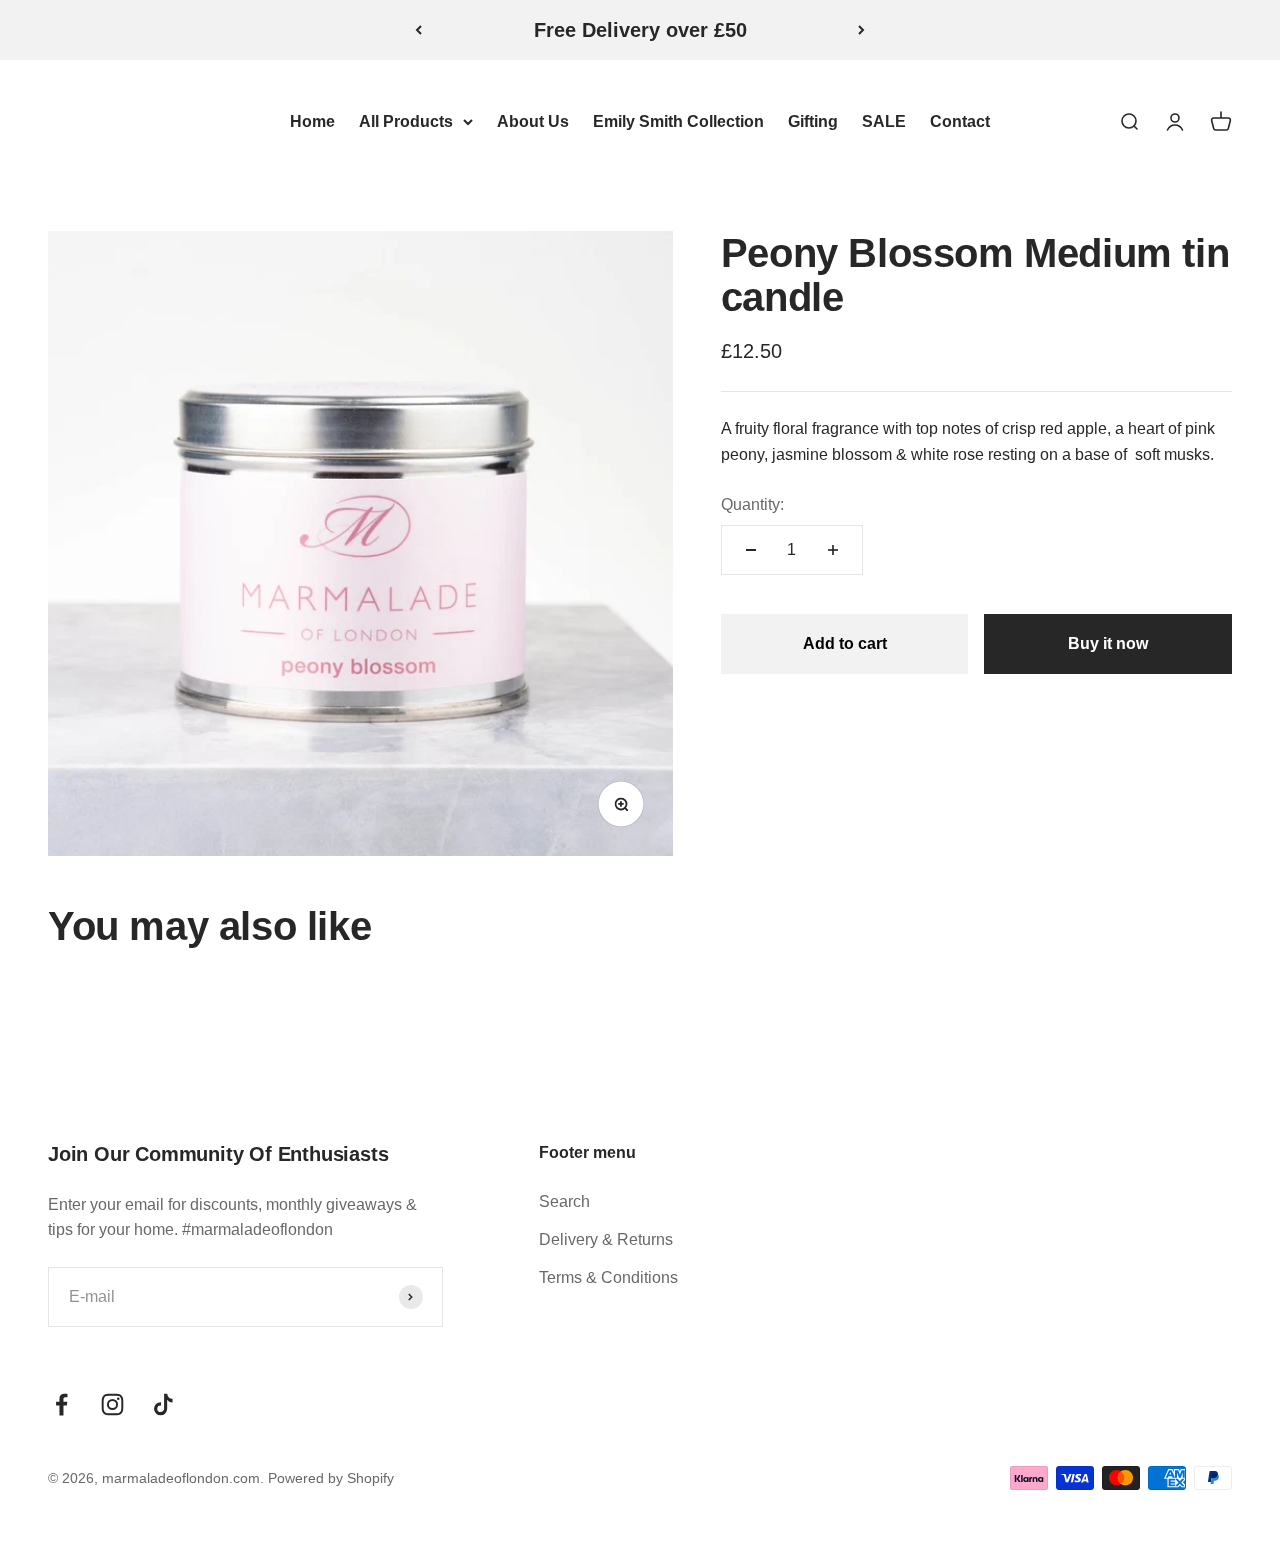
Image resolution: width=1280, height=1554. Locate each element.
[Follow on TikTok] (163, 1404)
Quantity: (752, 503)
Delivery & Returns (606, 1239)
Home (312, 121)
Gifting (813, 121)
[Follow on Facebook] (61, 1404)
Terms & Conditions (608, 1277)
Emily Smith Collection (678, 121)
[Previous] (418, 30)
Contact (960, 121)
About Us (533, 121)
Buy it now (1108, 643)
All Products (406, 121)
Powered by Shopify (331, 1478)
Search (564, 1201)
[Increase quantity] (833, 550)
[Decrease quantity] (751, 550)
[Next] (861, 30)
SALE (884, 121)
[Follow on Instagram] (112, 1404)
